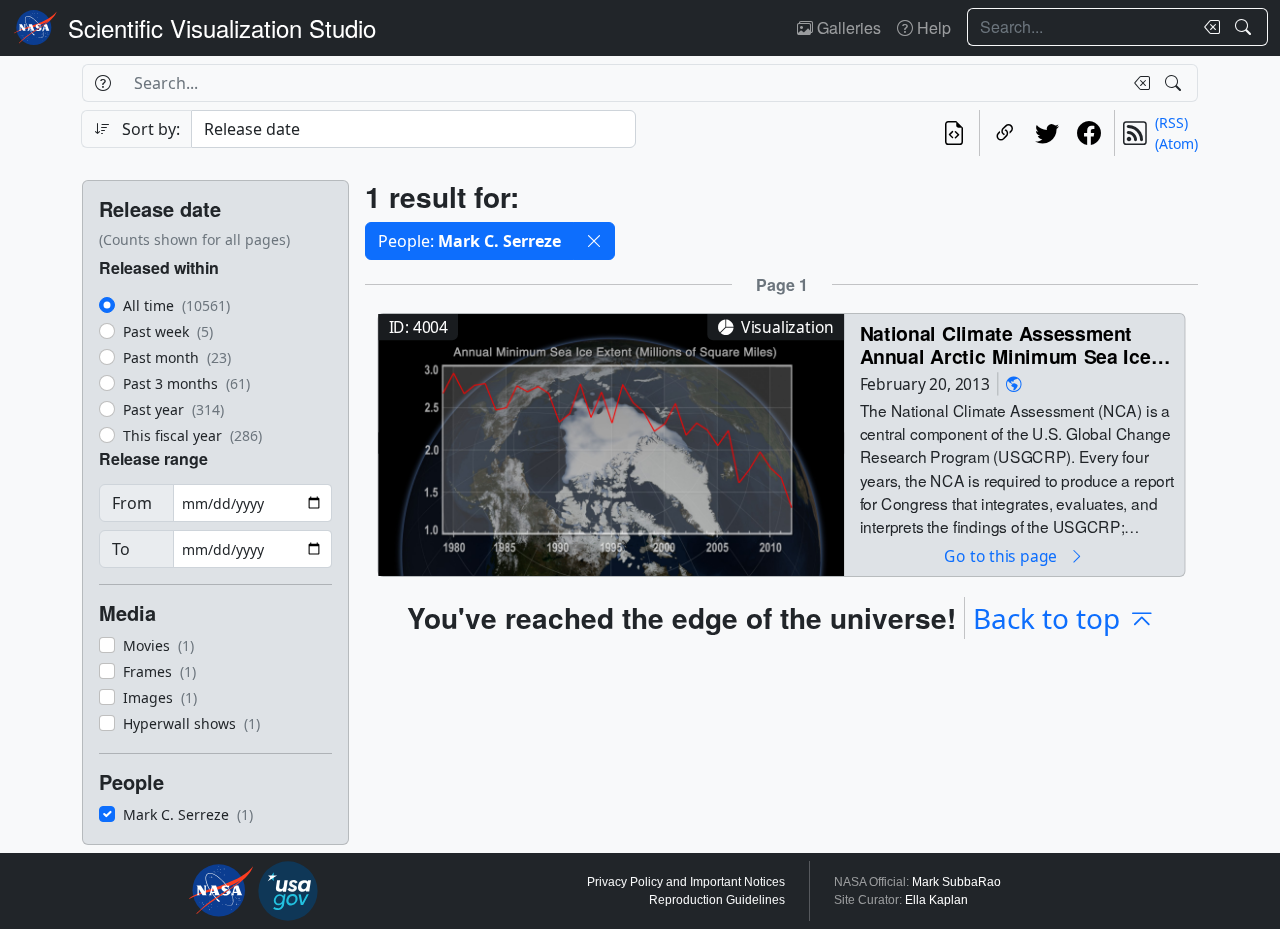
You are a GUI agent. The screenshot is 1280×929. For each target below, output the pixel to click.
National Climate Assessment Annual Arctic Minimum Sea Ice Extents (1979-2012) (1005, 344)
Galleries (847, 27)
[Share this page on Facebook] (1089, 133)
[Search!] (1245, 27)
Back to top (1046, 618)
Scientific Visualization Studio (222, 27)
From (132, 503)
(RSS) (1171, 122)
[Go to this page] (611, 442)
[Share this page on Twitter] (1047, 133)
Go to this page (1002, 555)
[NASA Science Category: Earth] (1014, 383)
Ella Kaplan (936, 900)
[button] (594, 241)
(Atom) (1176, 143)
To (121, 549)
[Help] (102, 83)
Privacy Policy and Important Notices (686, 882)
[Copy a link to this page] (1005, 133)
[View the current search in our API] (954, 133)
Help (932, 27)
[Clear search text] (1208, 27)
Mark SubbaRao (956, 882)
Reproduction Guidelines (717, 900)
